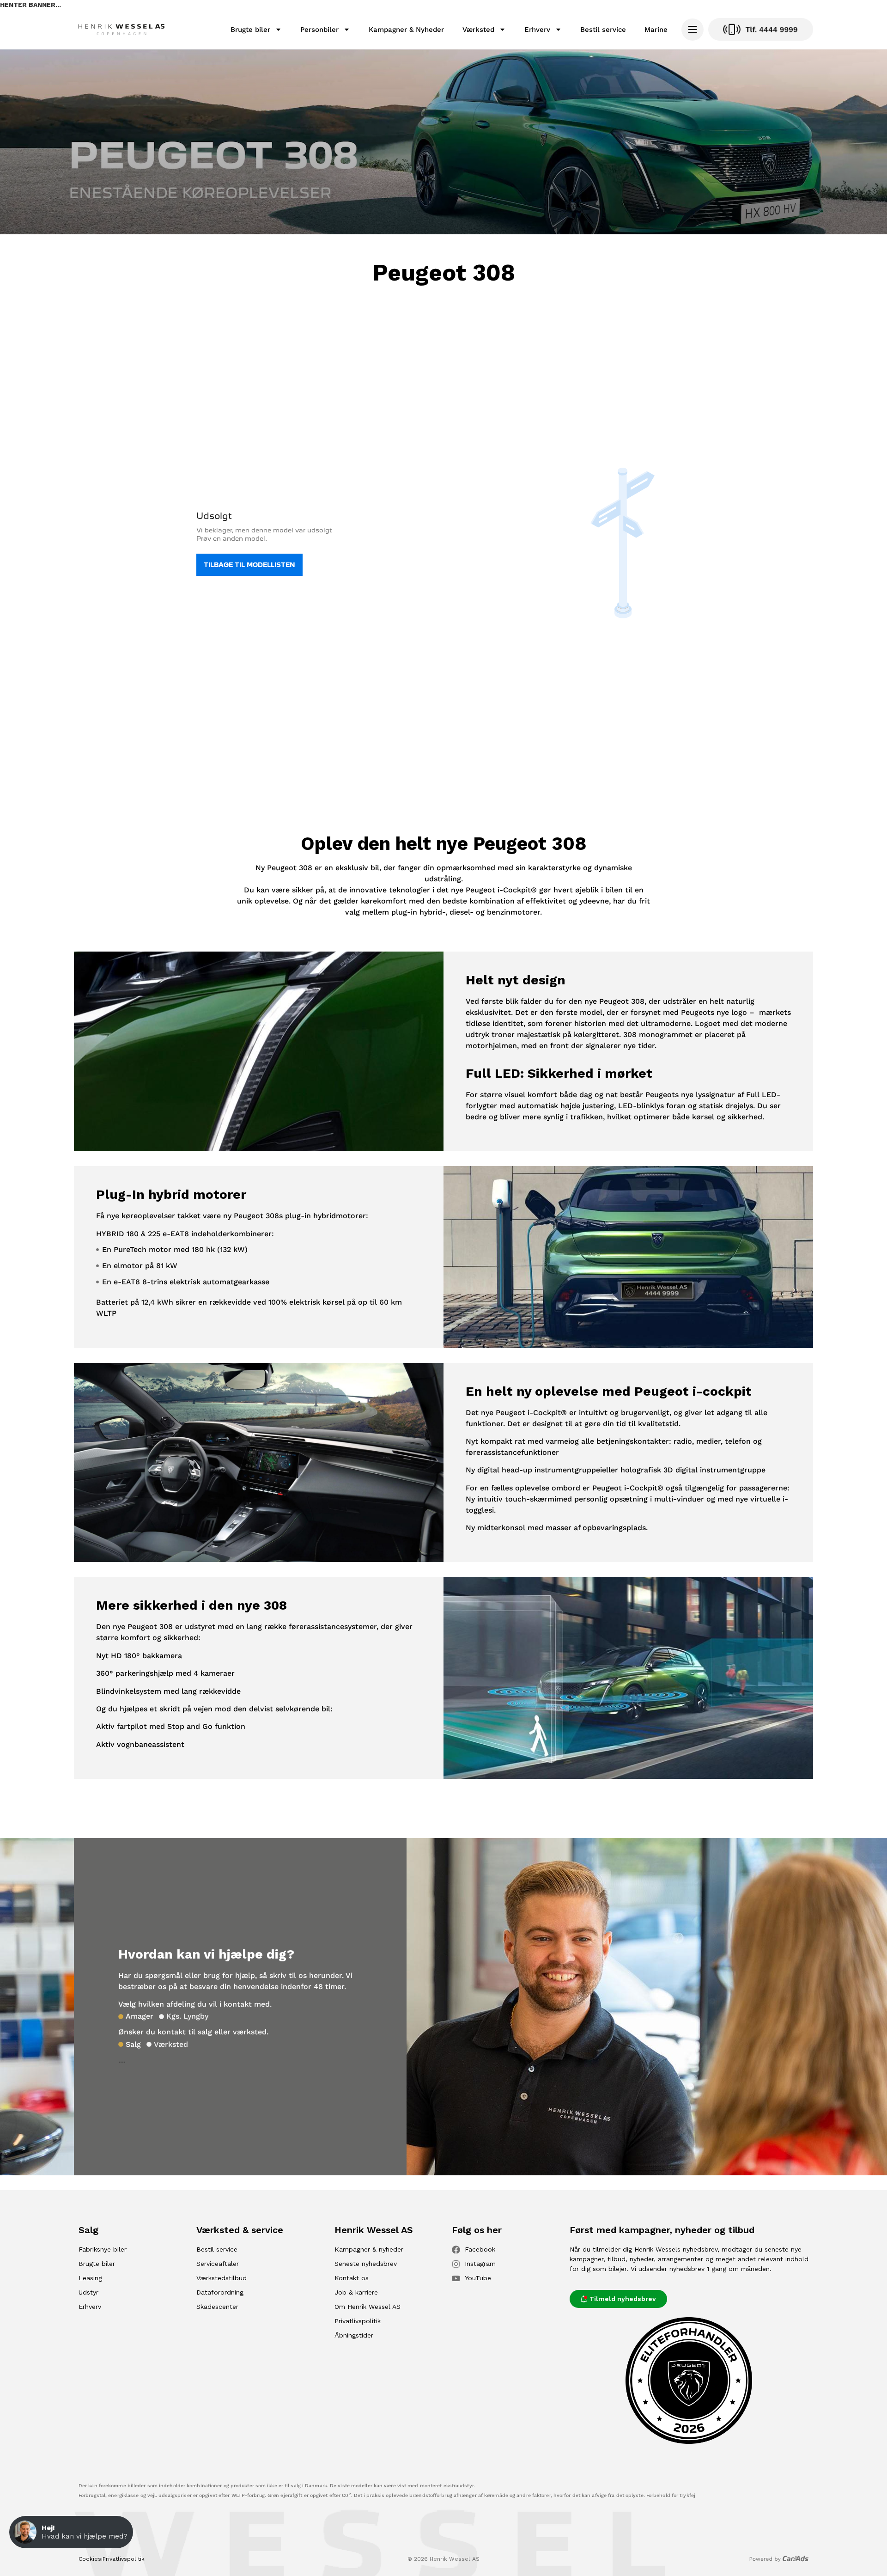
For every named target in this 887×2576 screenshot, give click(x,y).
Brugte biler (250, 30)
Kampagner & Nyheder (406, 30)
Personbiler (319, 30)
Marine (656, 30)
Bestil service (603, 30)
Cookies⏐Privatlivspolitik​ (112, 2559)
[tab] (136, 2016)
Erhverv (537, 30)
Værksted (478, 30)
